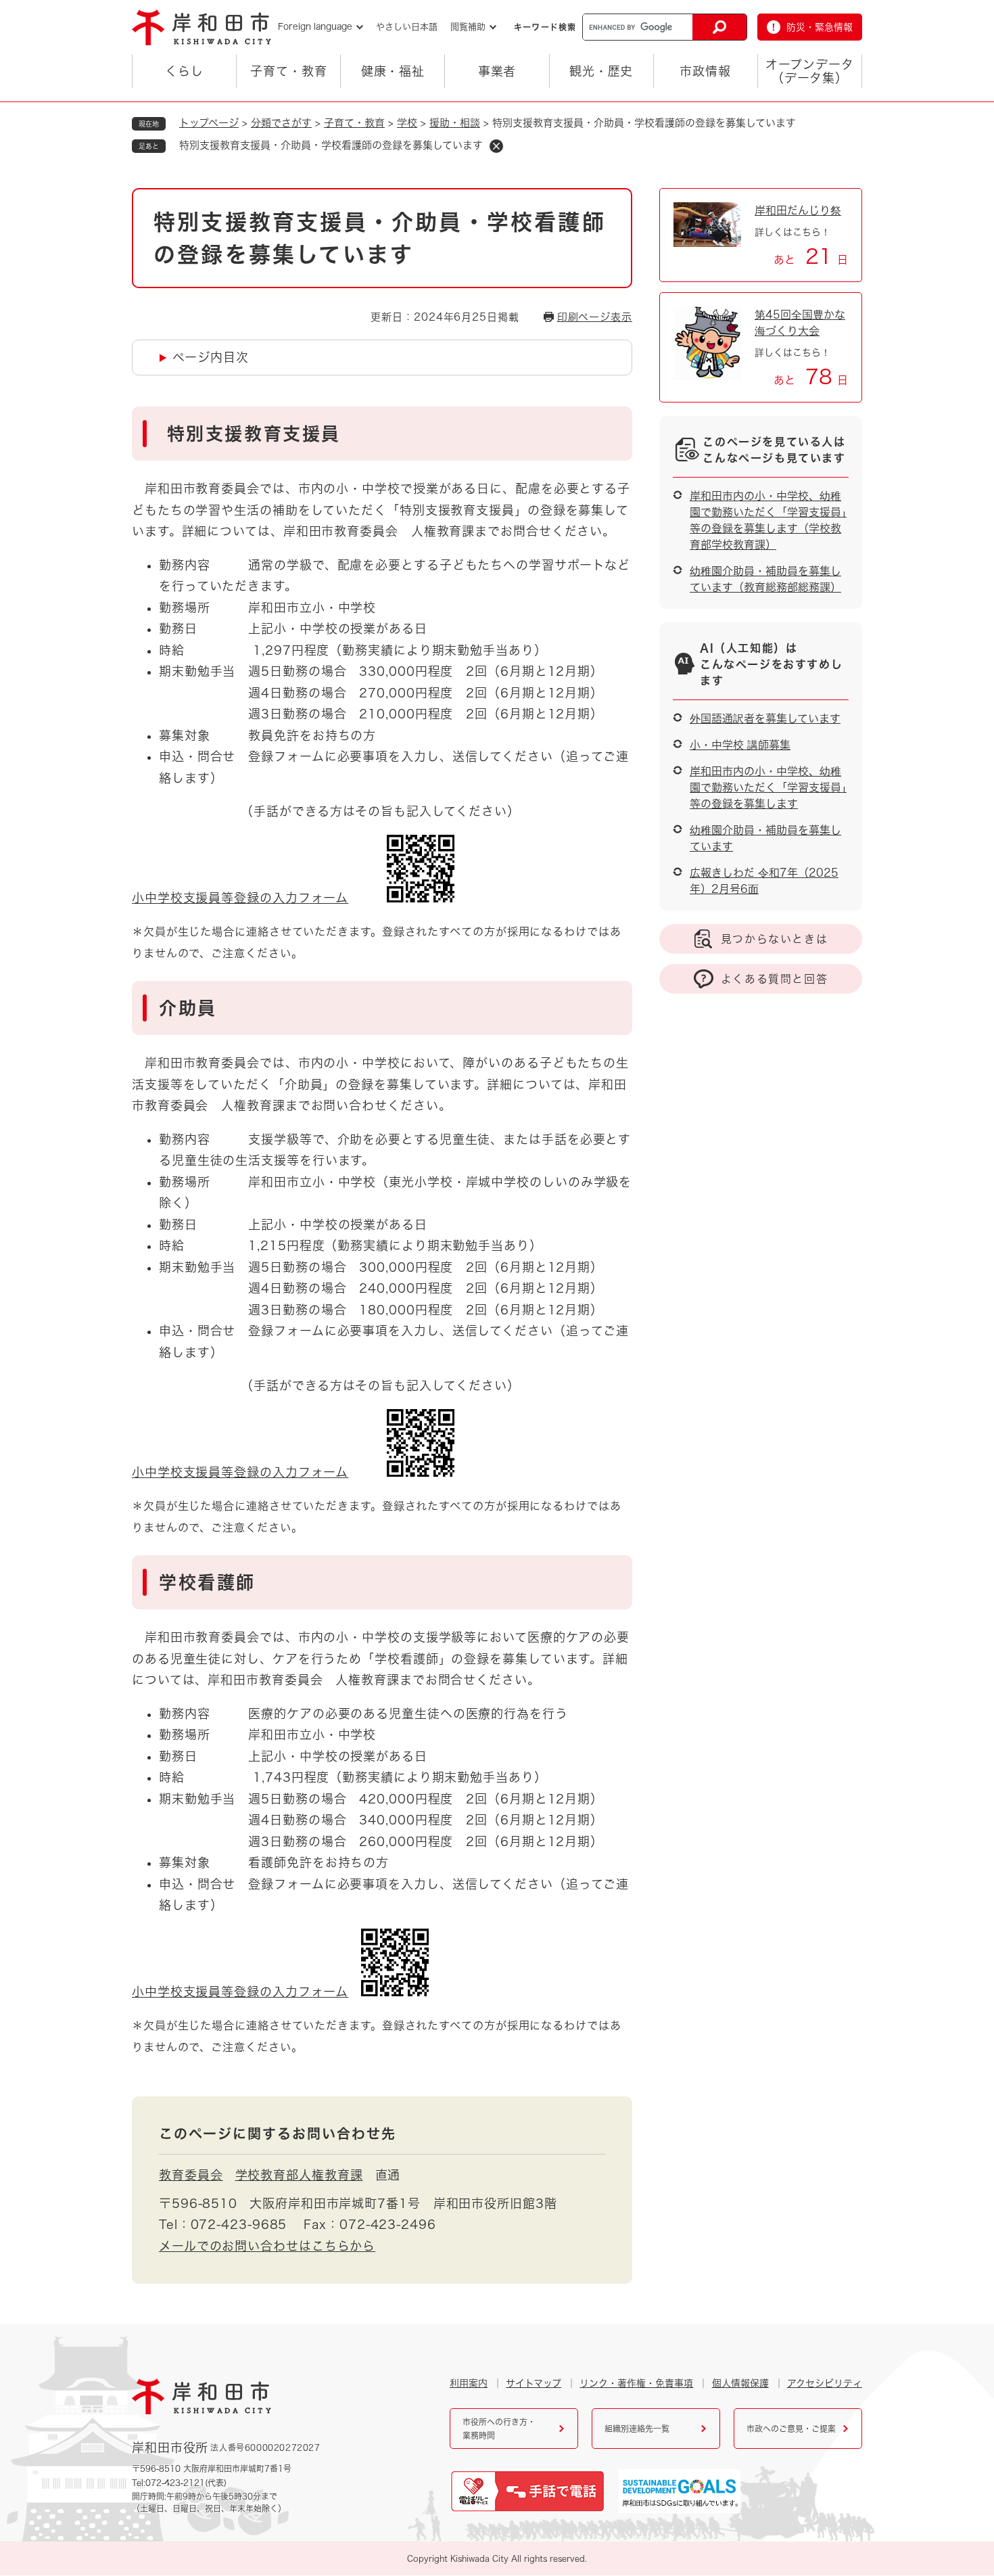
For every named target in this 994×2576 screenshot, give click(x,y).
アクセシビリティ (825, 2383)
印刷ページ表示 (595, 317)
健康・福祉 (393, 71)
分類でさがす (281, 123)
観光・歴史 (601, 71)
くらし (184, 71)
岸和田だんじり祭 (798, 210)
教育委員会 (191, 2175)
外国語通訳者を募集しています (765, 718)
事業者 (497, 71)
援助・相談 (455, 123)
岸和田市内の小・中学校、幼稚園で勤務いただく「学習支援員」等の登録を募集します (768, 787)
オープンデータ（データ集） (809, 71)
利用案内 (469, 2383)
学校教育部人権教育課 (299, 2175)
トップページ (209, 123)
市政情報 (705, 71)
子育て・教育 (288, 71)
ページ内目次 (210, 357)
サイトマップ (534, 2383)
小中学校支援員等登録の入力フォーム (240, 898)
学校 (407, 123)
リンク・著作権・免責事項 (636, 2383)
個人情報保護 (740, 2383)
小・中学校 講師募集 (740, 745)
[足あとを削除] (496, 146)
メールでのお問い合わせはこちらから (267, 2246)
